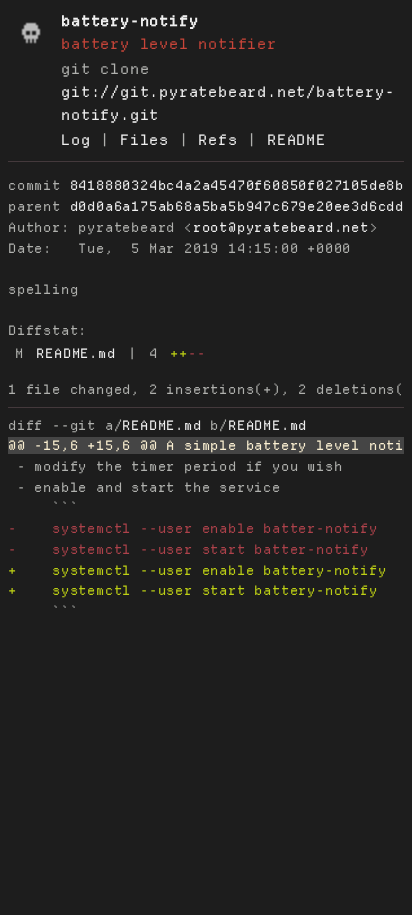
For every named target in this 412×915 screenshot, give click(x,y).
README (296, 140)
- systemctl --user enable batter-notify (193, 528)
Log (75, 140)
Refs (217, 140)
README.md (75, 353)
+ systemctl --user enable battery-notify (197, 570)
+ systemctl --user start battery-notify (193, 590)
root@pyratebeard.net (281, 227)
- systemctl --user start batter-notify (188, 549)
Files (144, 140)
